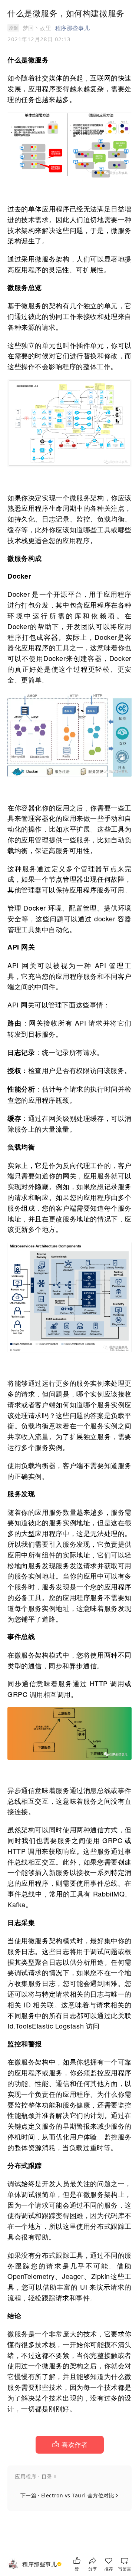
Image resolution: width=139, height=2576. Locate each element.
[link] (43, 2564)
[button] (70, 2445)
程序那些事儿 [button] (72, 28)
